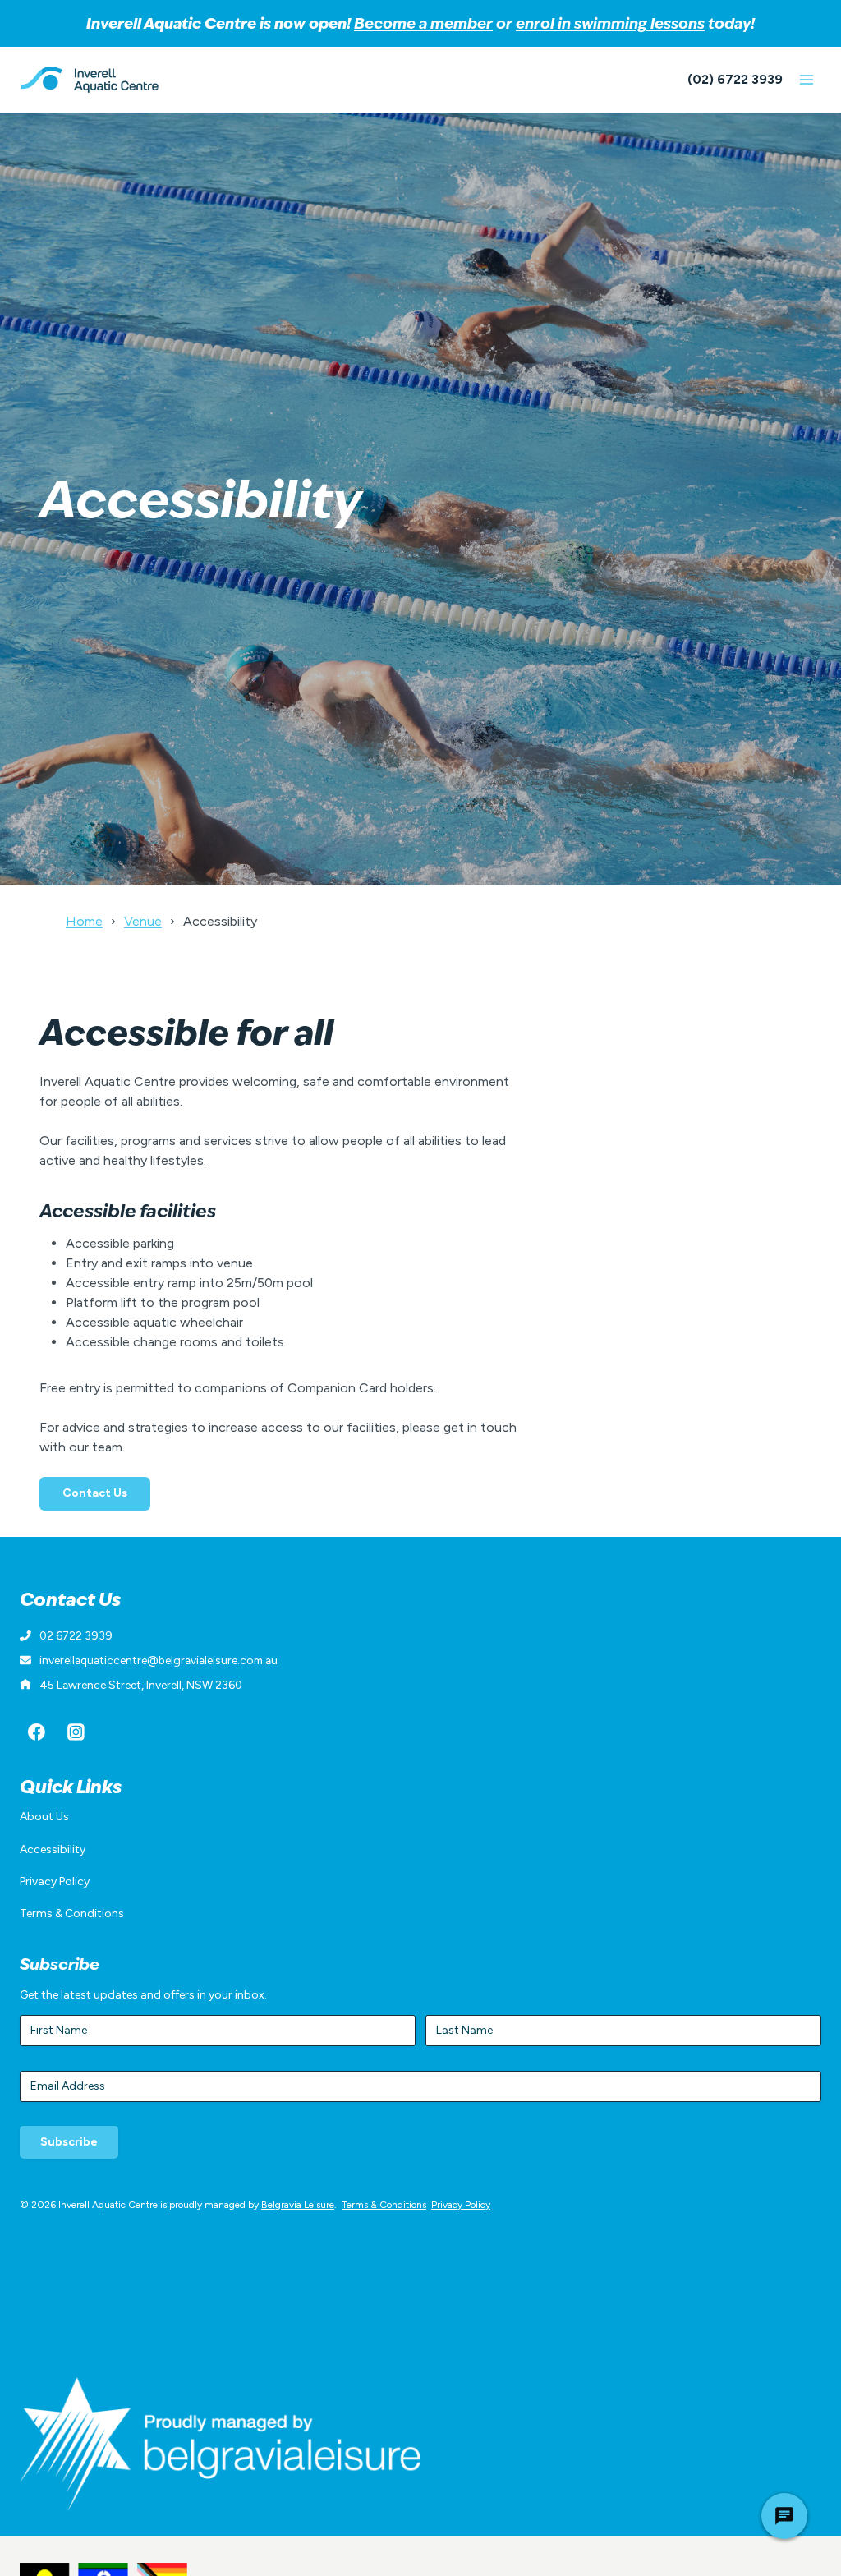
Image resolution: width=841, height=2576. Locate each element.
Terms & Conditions (72, 1914)
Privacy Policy (55, 1881)
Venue (143, 921)
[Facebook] (37, 1732)
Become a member (423, 23)
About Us (44, 1817)
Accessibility (53, 1849)
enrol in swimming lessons (610, 23)
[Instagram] (76, 1732)
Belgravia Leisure (298, 2205)
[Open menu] (806, 79)
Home (84, 921)
